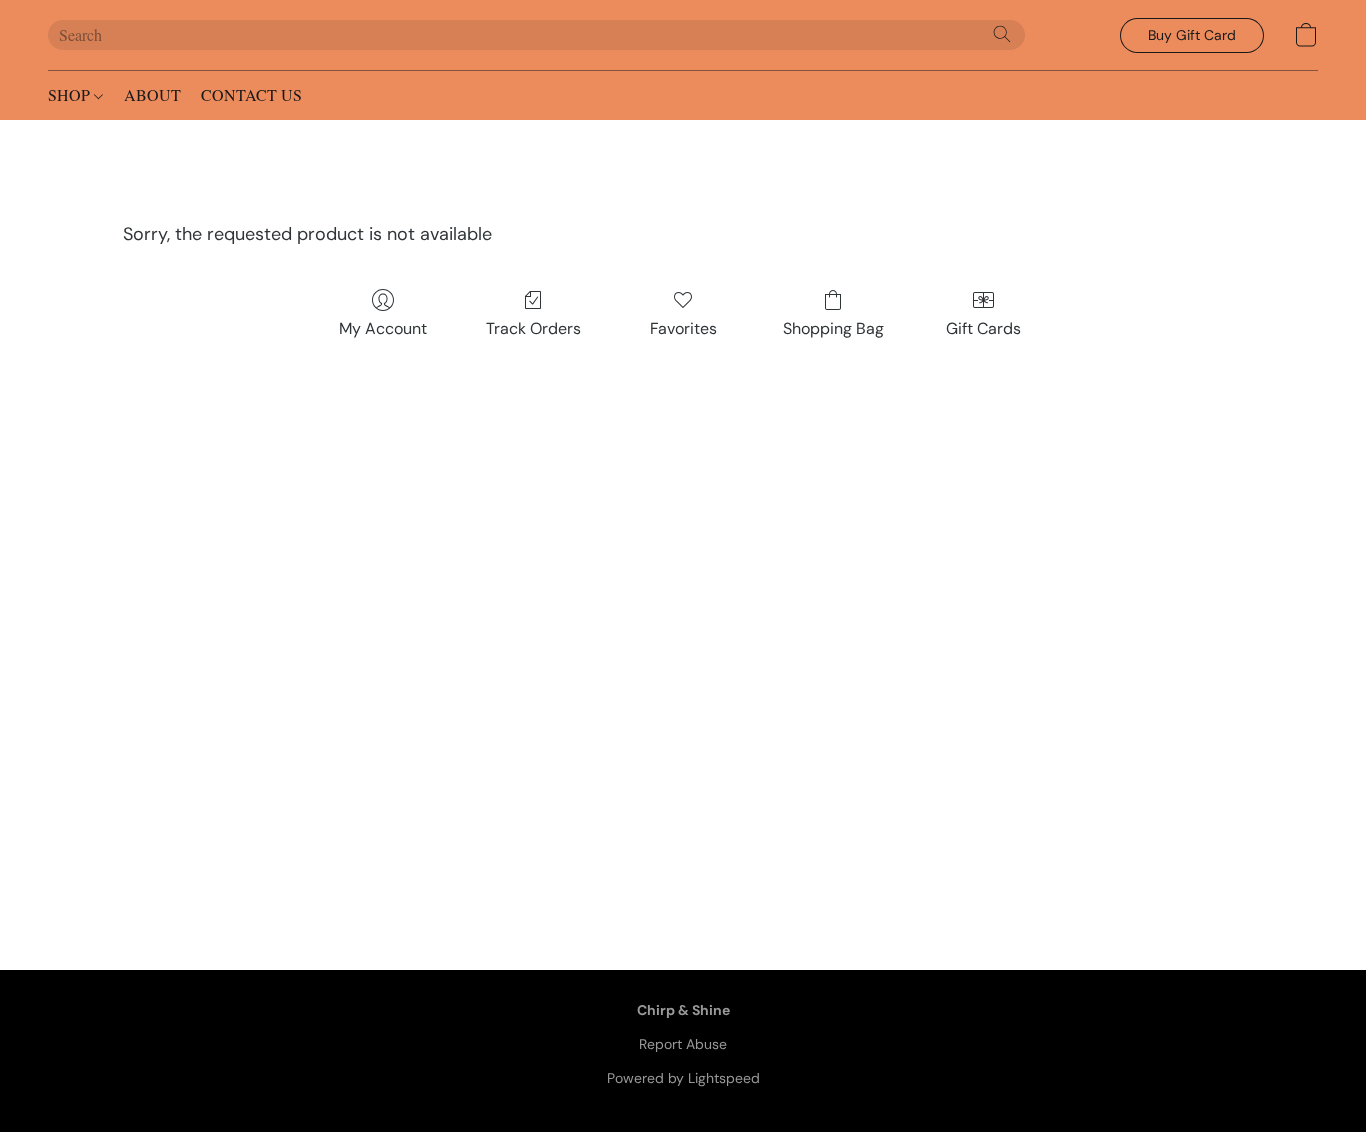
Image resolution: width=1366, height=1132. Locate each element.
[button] (1192, 35)
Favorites (683, 328)
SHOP (71, 94)
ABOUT (152, 94)
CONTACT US (251, 94)
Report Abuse (683, 1044)
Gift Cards (983, 328)
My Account (383, 328)
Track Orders (533, 328)
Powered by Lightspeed (683, 1078)
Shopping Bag (833, 328)
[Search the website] (1002, 34)
